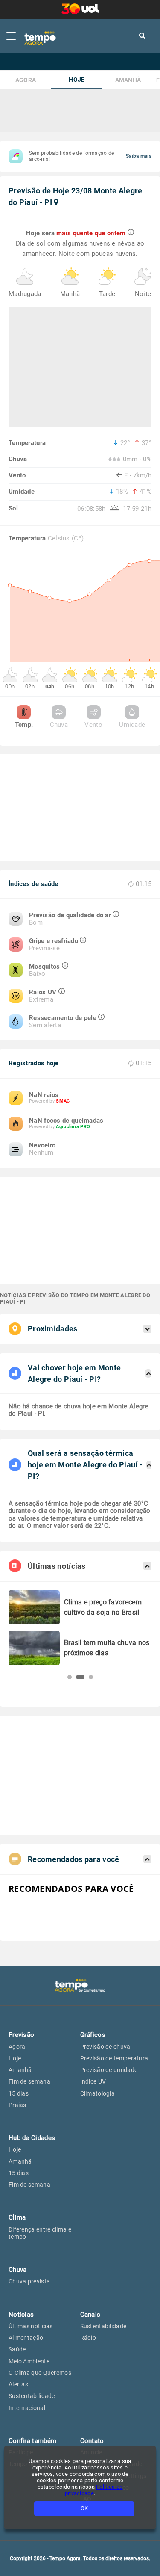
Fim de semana (29, 2081)
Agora (26, 80)
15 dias (19, 2093)
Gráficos (93, 2035)
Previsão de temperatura (114, 2058)
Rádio (88, 2338)
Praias (17, 2105)
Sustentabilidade (32, 2396)
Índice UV (93, 2081)
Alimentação (26, 2338)
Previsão (21, 2035)
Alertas (18, 2384)
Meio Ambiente (29, 2361)
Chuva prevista (29, 2281)
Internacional (27, 2408)
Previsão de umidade (109, 2070)
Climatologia (98, 2093)
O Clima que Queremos (40, 2373)
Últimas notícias (31, 2326)
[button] (70, 1677)
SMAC (63, 1101)
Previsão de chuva (105, 2047)
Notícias (21, 2315)
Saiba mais (139, 156)
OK (84, 2508)
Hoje (77, 80)
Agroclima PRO (73, 1127)
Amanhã (128, 80)
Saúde (17, 2349)
